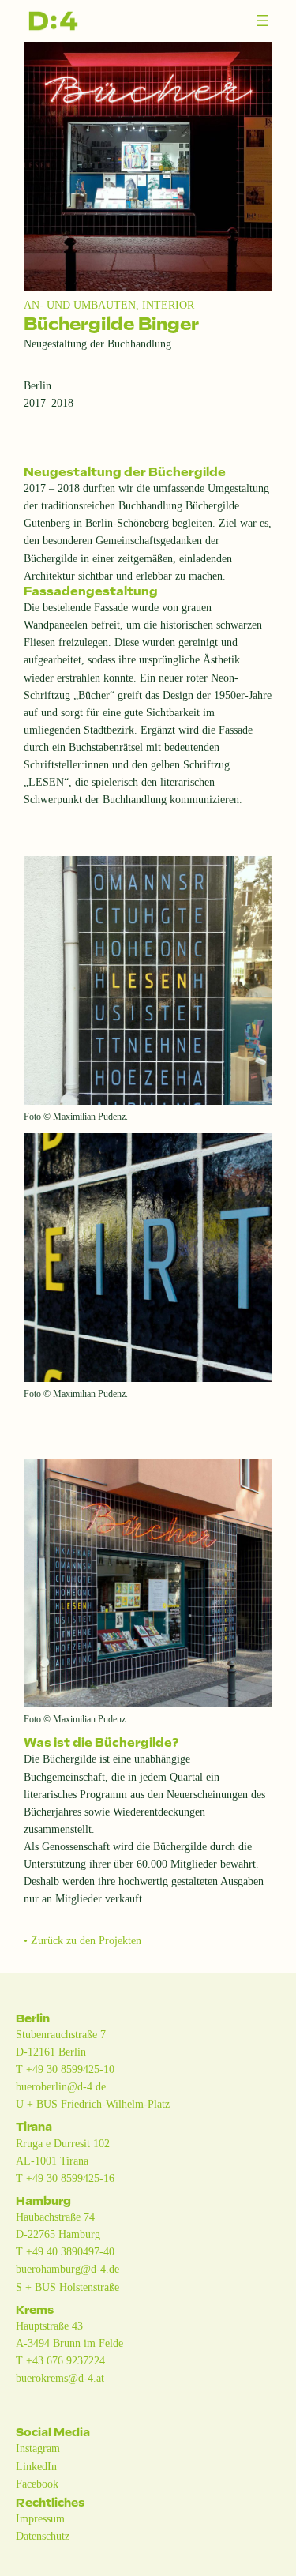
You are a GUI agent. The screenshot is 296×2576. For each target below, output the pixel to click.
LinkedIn (36, 2466)
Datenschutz (43, 2536)
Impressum (40, 2518)
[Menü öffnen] (263, 21)
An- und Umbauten (80, 305)
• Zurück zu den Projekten (82, 1940)
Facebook (37, 2484)
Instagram (38, 2448)
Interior (168, 305)
